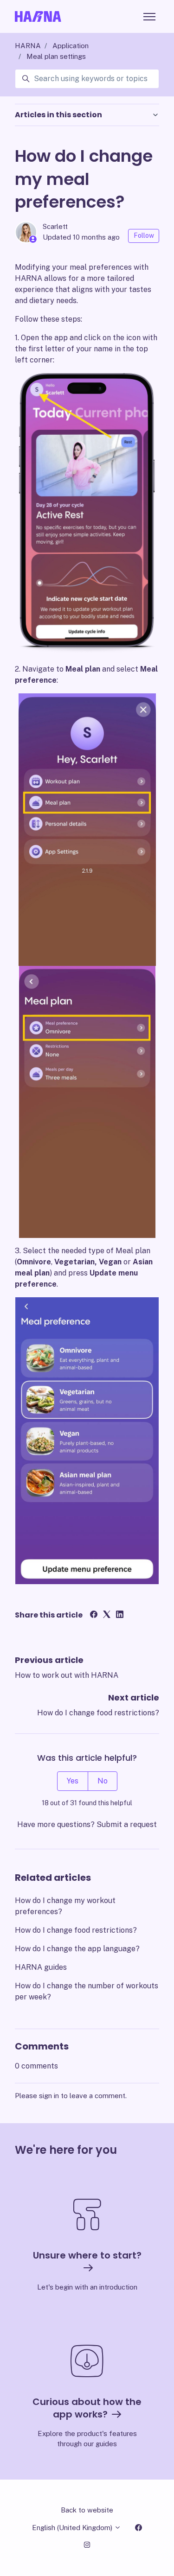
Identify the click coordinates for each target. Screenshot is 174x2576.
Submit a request (127, 1824)
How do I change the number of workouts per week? (87, 1991)
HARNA (28, 46)
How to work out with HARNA (67, 1675)
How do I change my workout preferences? (65, 1906)
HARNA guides (41, 1967)
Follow (144, 235)
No (103, 1781)
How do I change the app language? (77, 1949)
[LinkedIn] (120, 1615)
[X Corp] (107, 1615)
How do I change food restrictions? (98, 1713)
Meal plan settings (56, 56)
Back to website (87, 2510)
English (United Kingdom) (73, 2528)
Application (71, 46)
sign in (49, 2096)
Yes (73, 1781)
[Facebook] (94, 1615)
